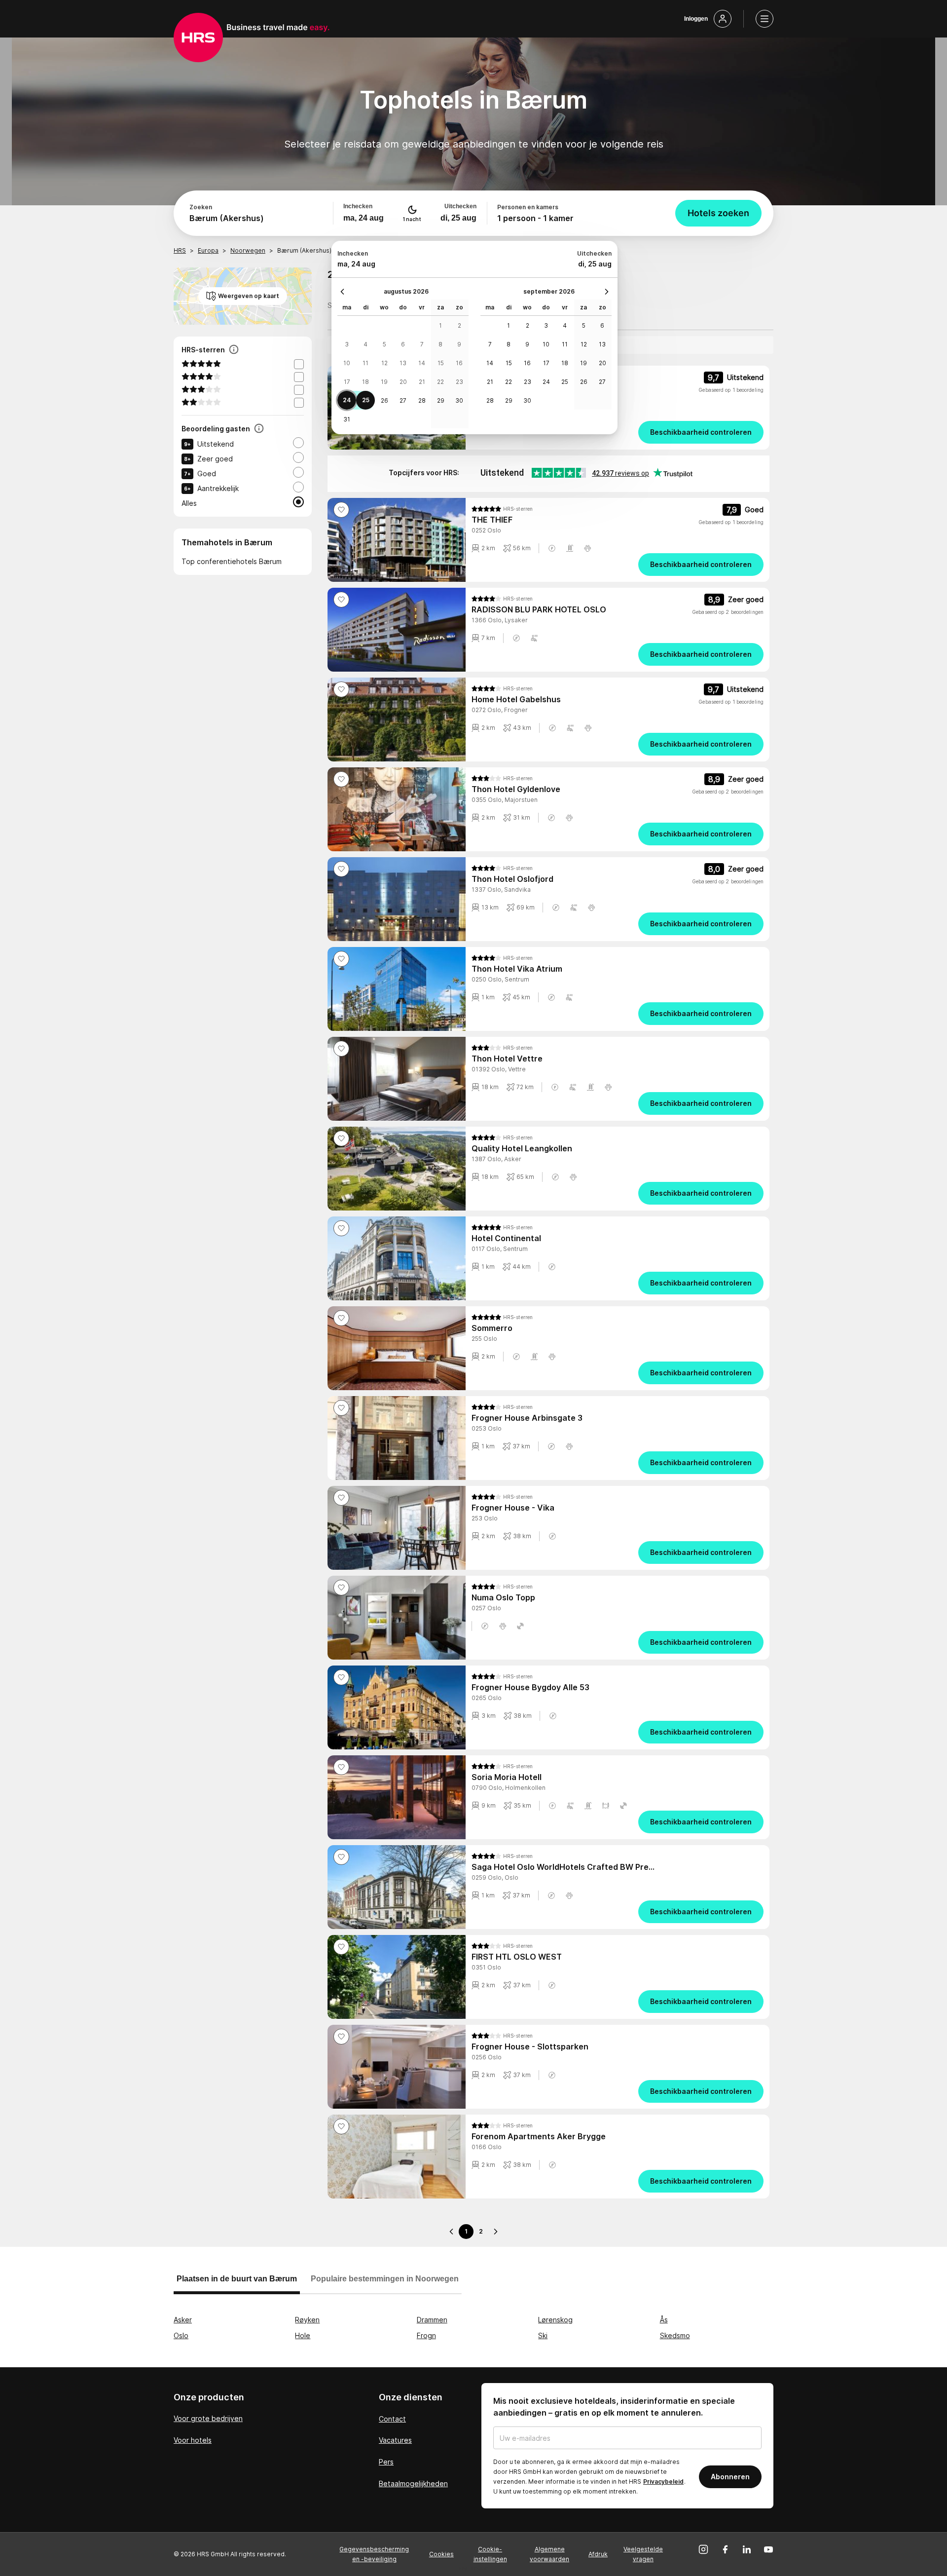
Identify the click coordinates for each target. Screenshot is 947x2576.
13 (403, 363)
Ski (543, 2335)
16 (459, 363)
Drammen (432, 2320)
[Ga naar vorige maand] (345, 292)
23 (459, 382)
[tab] (237, 2283)
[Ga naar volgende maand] (604, 292)
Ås (664, 2320)
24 (347, 400)
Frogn (426, 2335)
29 (441, 400)
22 (440, 382)
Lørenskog (555, 2320)
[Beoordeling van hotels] (259, 429)
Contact (392, 2419)
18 (365, 382)
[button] (552, 548)
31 (347, 419)
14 (422, 363)
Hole (303, 2335)
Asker (183, 2320)
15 (441, 363)
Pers (386, 2462)
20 (403, 382)
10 (347, 363)
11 (365, 363)
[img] (502, 509)
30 (459, 400)
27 (403, 400)
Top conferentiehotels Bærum (232, 561)
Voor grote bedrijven (208, 2418)
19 (384, 382)
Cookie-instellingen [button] (490, 2554)
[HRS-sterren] (234, 350)
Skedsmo (675, 2335)
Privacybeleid (663, 2481)
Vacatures (395, 2440)
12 (384, 363)
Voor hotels (193, 2440)
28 (422, 400)
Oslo (181, 2335)
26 (384, 400)
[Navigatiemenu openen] (765, 19)
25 (366, 400)
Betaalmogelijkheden (413, 2483)
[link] (618, 432)
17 (347, 382)
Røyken (307, 2320)
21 (422, 382)
